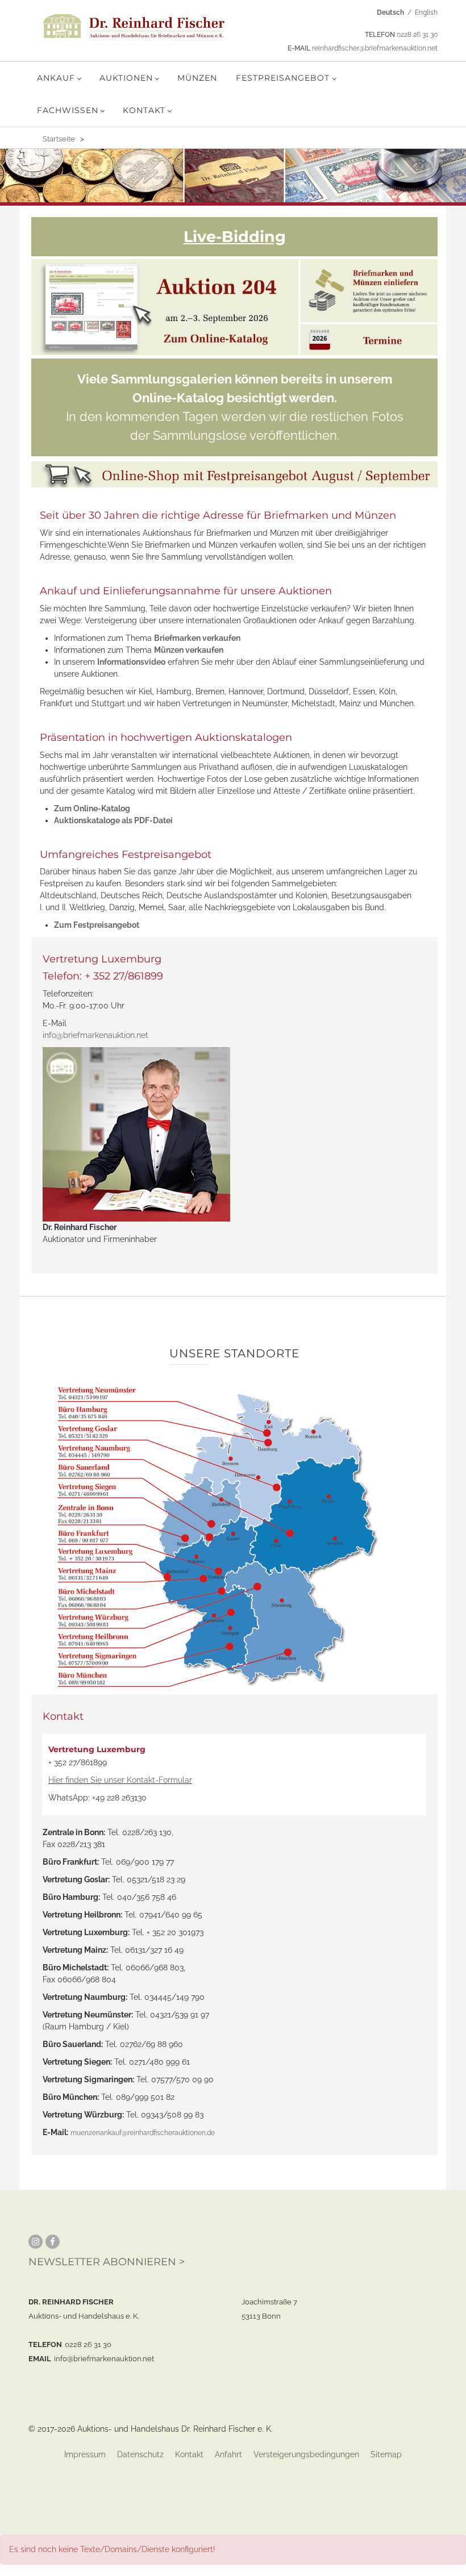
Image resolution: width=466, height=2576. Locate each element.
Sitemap (386, 2454)
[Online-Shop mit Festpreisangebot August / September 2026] (234, 475)
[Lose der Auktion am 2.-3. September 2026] (165, 307)
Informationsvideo (131, 662)
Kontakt (144, 110)
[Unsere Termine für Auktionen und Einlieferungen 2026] (369, 339)
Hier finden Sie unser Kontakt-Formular (120, 1780)
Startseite (59, 139)
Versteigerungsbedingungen (306, 2454)
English (426, 12)
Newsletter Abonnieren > (107, 2262)
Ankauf (56, 78)
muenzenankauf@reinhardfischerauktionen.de (143, 2133)
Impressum (85, 2454)
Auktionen (126, 78)
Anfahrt (228, 2454)
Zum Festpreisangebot (97, 925)
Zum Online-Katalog (92, 808)
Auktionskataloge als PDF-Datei (113, 820)
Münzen (197, 78)
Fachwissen (68, 110)
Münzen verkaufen (189, 650)
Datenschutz (140, 2454)
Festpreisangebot (283, 78)
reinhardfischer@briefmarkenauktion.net (375, 48)
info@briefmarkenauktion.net (95, 1035)
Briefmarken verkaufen (197, 638)
